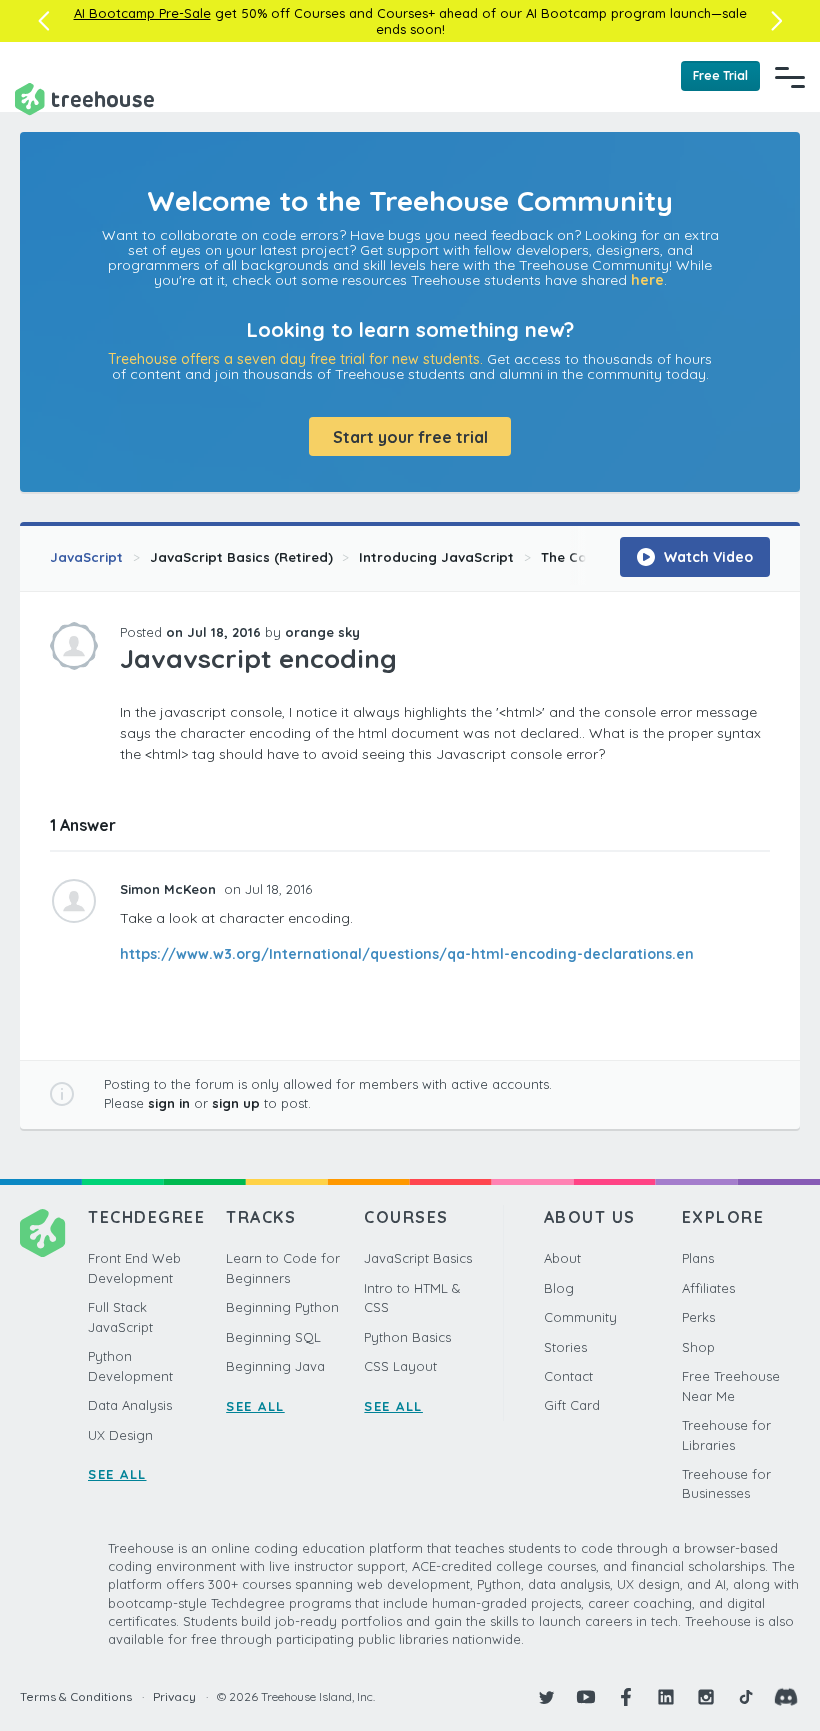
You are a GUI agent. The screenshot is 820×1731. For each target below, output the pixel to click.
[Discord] (786, 1697)
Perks (698, 1317)
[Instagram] (706, 1697)
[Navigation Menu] (790, 77)
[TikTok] (746, 1697)
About (562, 1258)
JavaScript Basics (418, 1258)
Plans (698, 1258)
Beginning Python (282, 1307)
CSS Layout (400, 1366)
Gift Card (572, 1405)
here (647, 280)
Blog (559, 1288)
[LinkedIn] (666, 1697)
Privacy (174, 1696)
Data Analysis (130, 1405)
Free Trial (720, 75)
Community (580, 1317)
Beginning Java (275, 1366)
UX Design (120, 1435)
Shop (698, 1347)
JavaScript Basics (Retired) (241, 557)
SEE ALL (117, 1474)
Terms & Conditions (76, 1696)
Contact (568, 1376)
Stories (565, 1347)
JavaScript (86, 557)
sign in (169, 1103)
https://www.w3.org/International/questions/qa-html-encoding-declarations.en (407, 954)
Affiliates (708, 1288)
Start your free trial (410, 437)
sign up (236, 1103)
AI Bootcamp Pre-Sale (142, 13)
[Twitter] (546, 1697)
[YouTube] (586, 1697)
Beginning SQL (273, 1337)
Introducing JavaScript (436, 557)
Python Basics (407, 1337)
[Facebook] (626, 1697)
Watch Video (706, 557)
